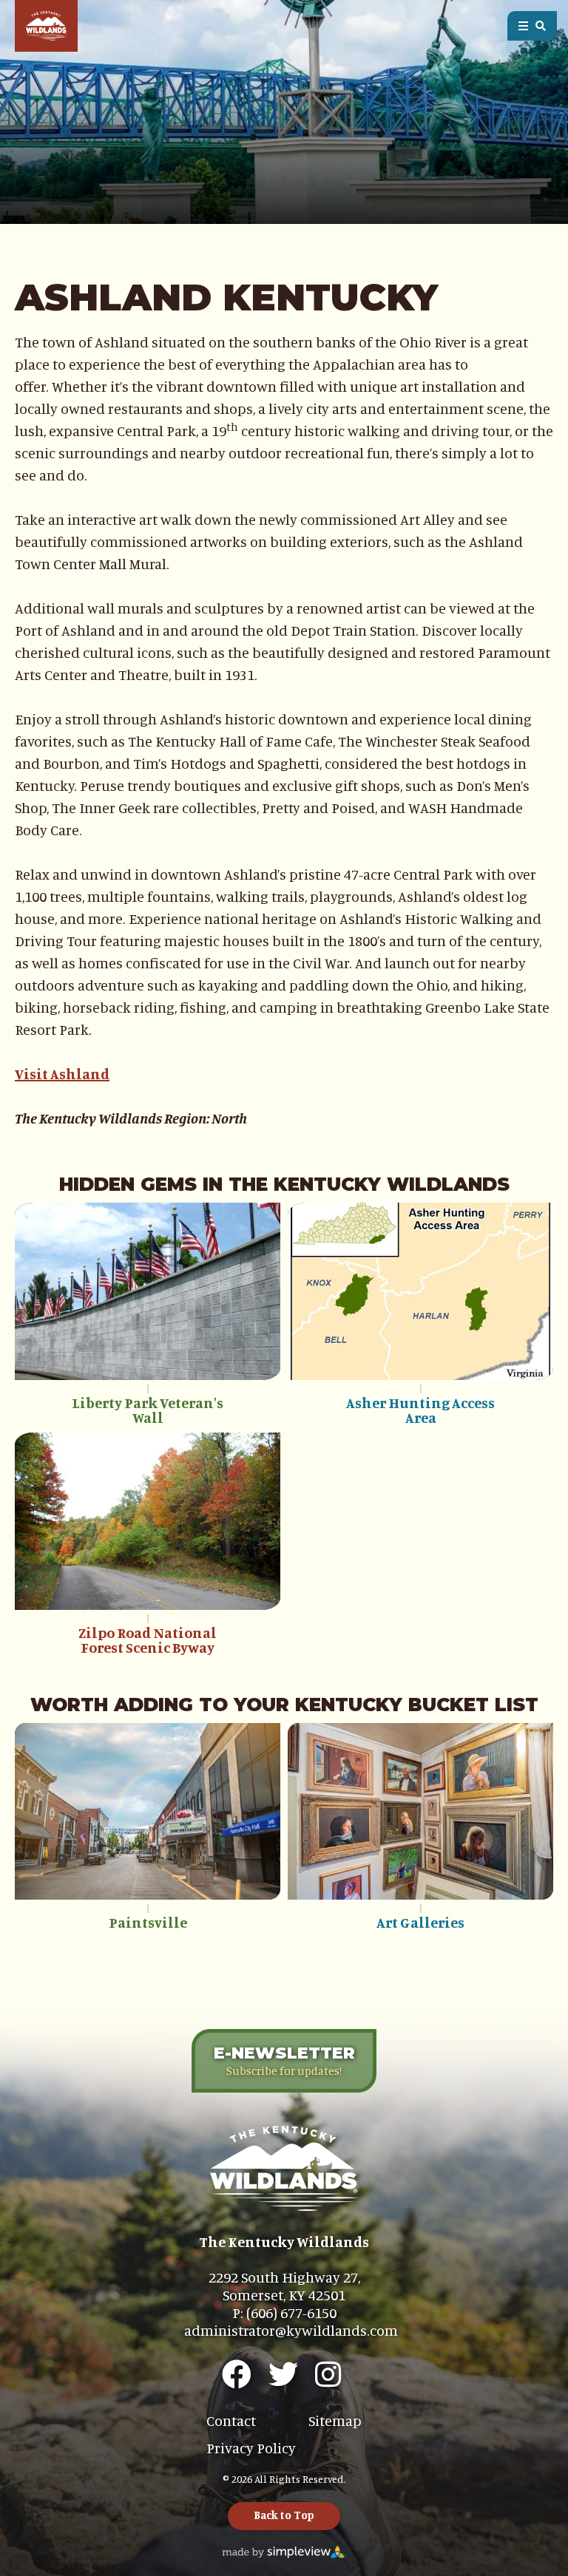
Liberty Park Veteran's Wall (148, 1410)
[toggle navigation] (532, 26)
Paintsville (148, 1922)
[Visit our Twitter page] (283, 2374)
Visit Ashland (62, 1074)
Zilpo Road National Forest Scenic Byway (148, 1640)
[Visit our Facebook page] (237, 2374)
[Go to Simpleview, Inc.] (284, 2550)
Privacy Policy (251, 2448)
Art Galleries (420, 1922)
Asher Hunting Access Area (420, 1410)
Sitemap (335, 2420)
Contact (231, 2420)
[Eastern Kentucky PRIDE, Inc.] (46, 26)
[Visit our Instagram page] (328, 2374)
